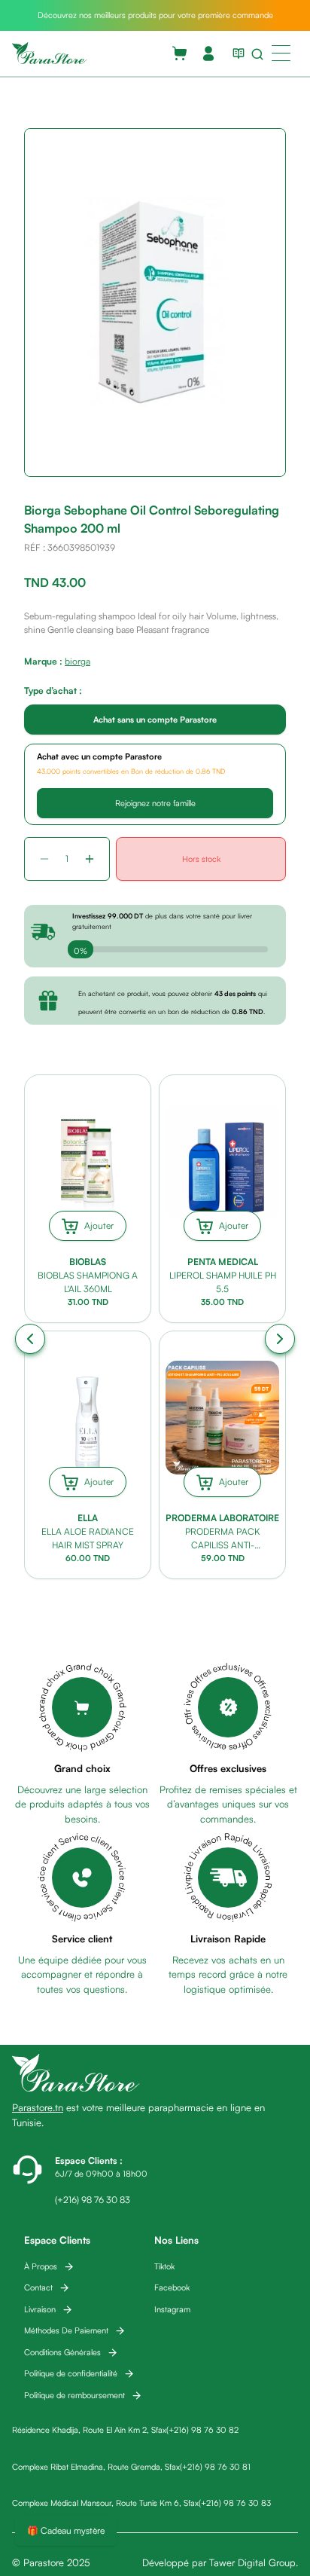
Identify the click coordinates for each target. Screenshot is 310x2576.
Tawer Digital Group (252, 2562)
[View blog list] (236, 53)
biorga (77, 661)
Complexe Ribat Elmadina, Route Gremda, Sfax (96, 2467)
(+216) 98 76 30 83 (235, 2503)
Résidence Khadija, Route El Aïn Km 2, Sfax (89, 2430)
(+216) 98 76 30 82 (202, 2430)
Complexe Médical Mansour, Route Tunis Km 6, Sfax (105, 2503)
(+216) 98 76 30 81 (215, 2467)
